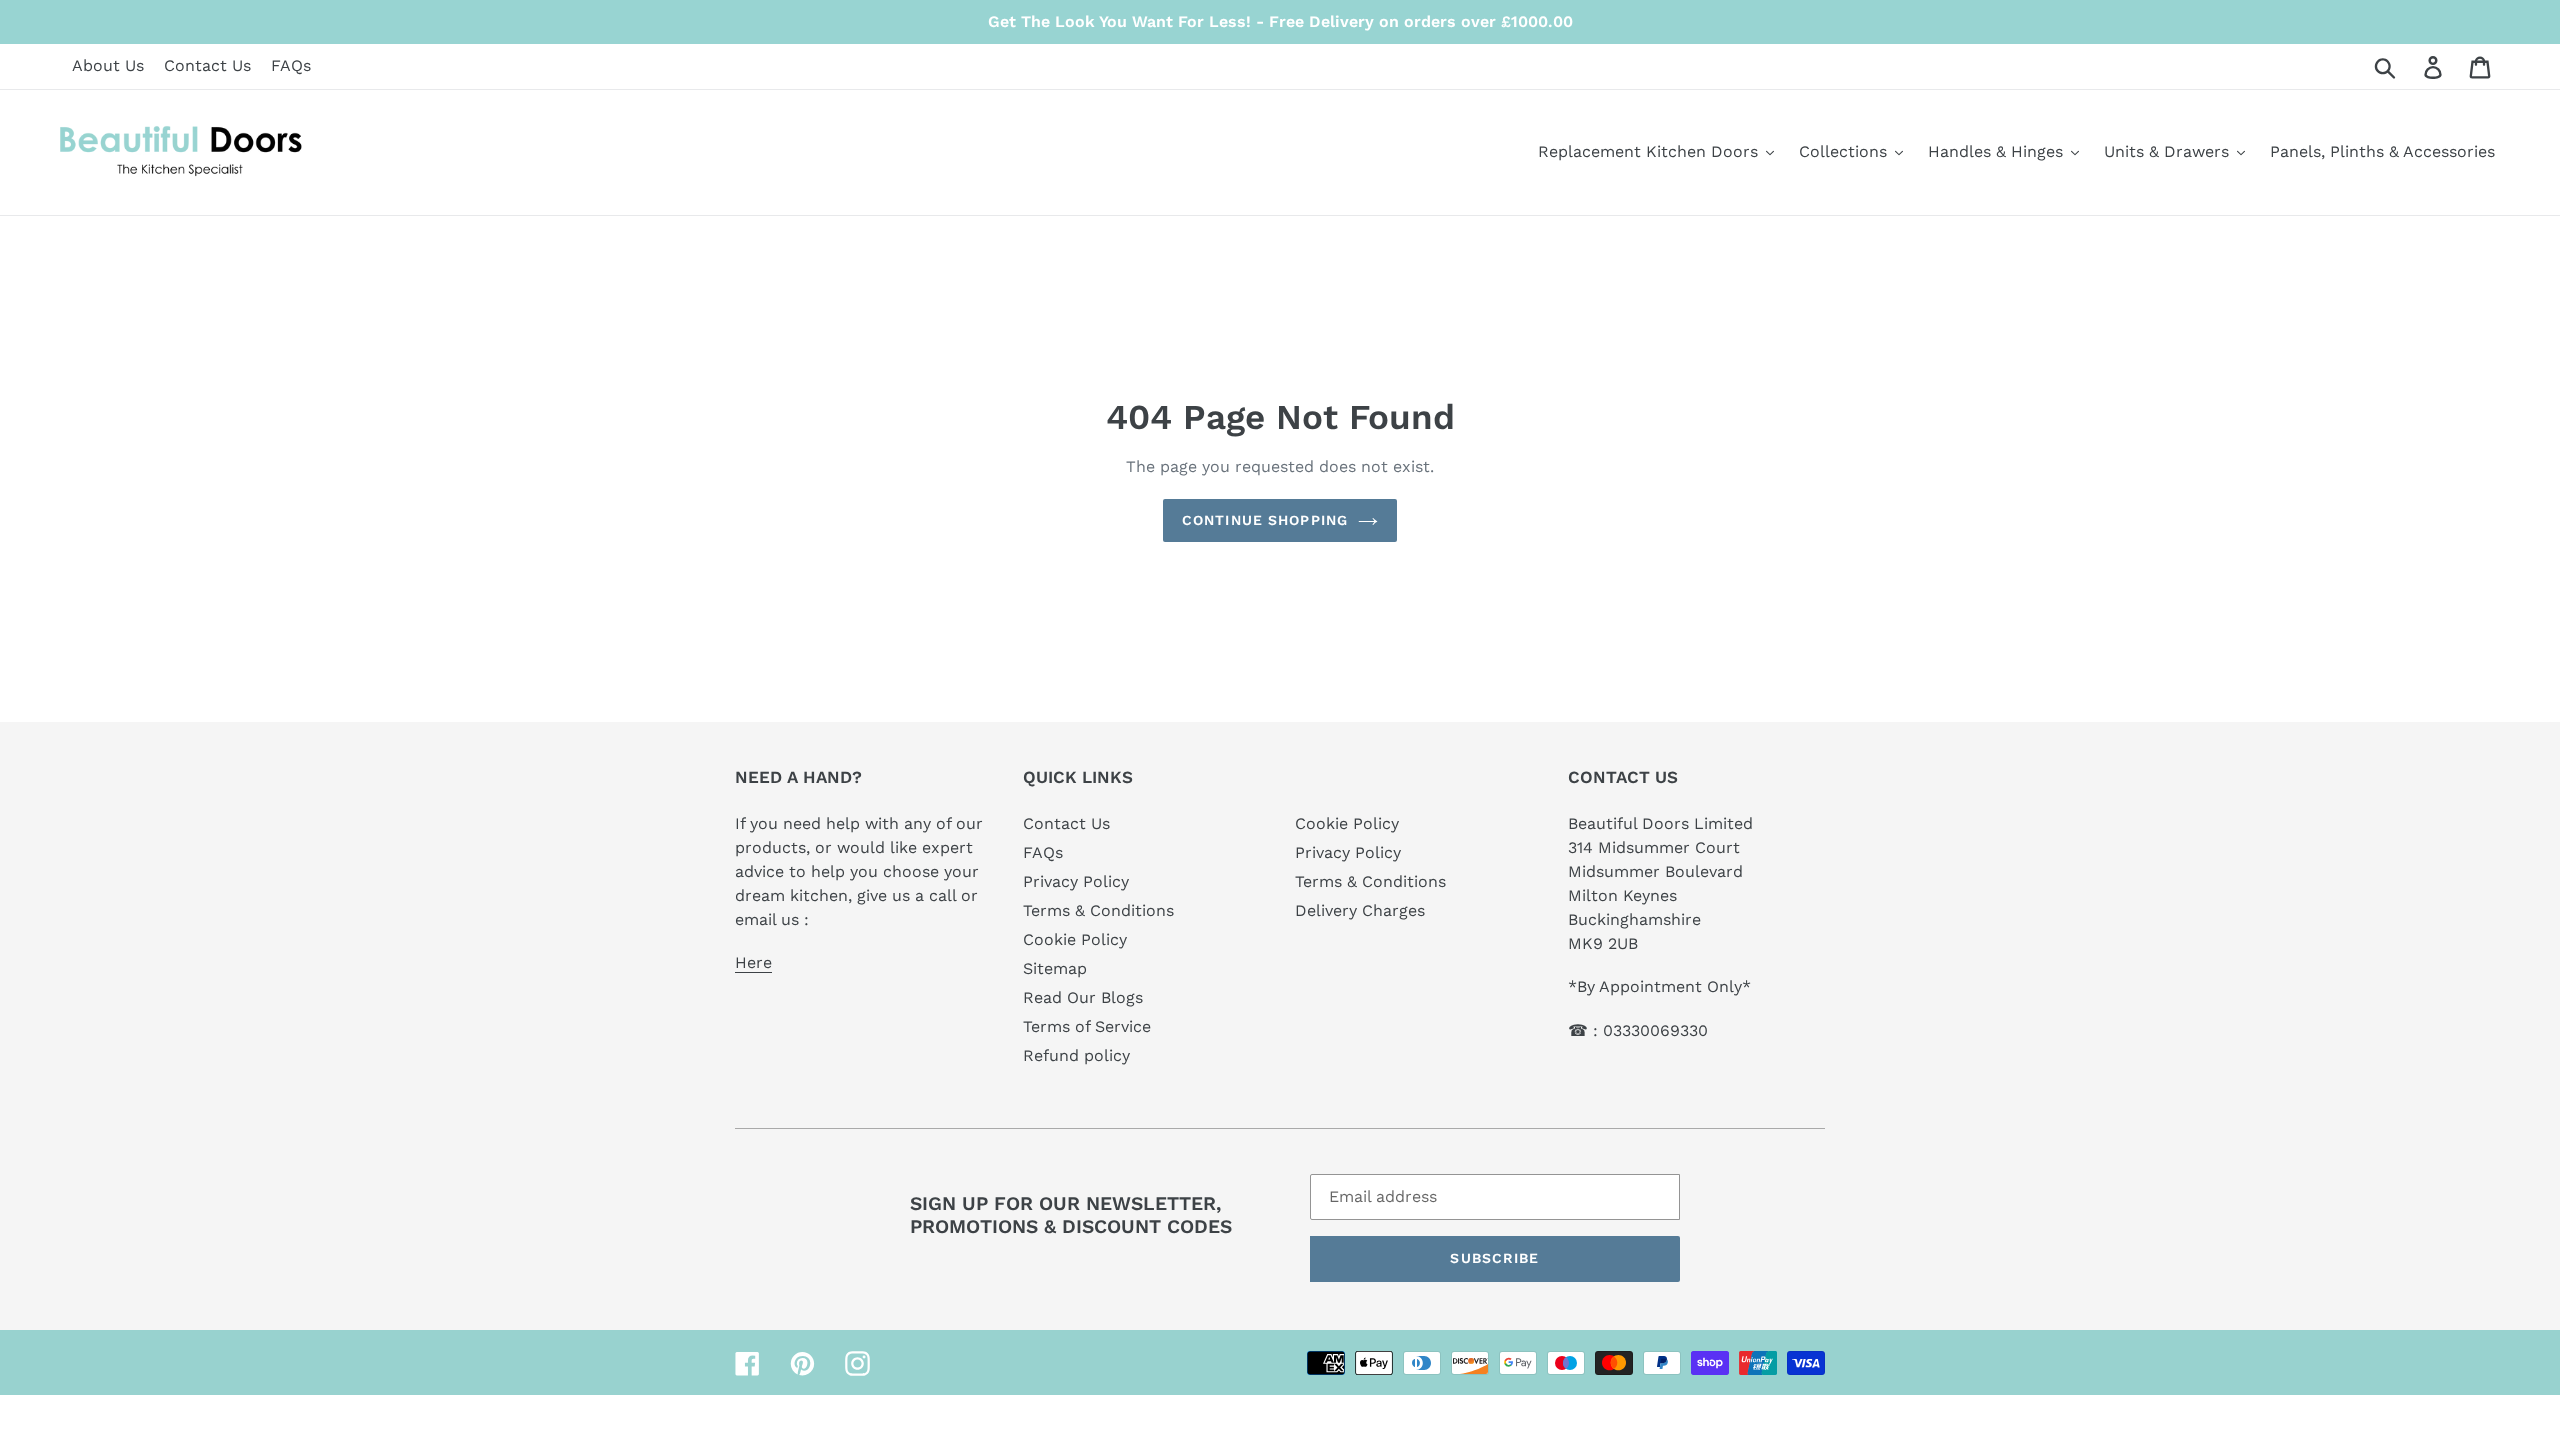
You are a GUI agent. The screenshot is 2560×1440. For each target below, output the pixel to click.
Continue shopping (1265, 520)
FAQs (291, 65)
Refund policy (1076, 1055)
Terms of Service (1087, 1026)
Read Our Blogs (1083, 997)
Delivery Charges (1360, 910)
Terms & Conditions (1098, 910)
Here (753, 962)
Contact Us (207, 65)
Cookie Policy (1075, 939)
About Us (108, 65)
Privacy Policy (1076, 881)
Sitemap (1055, 968)
